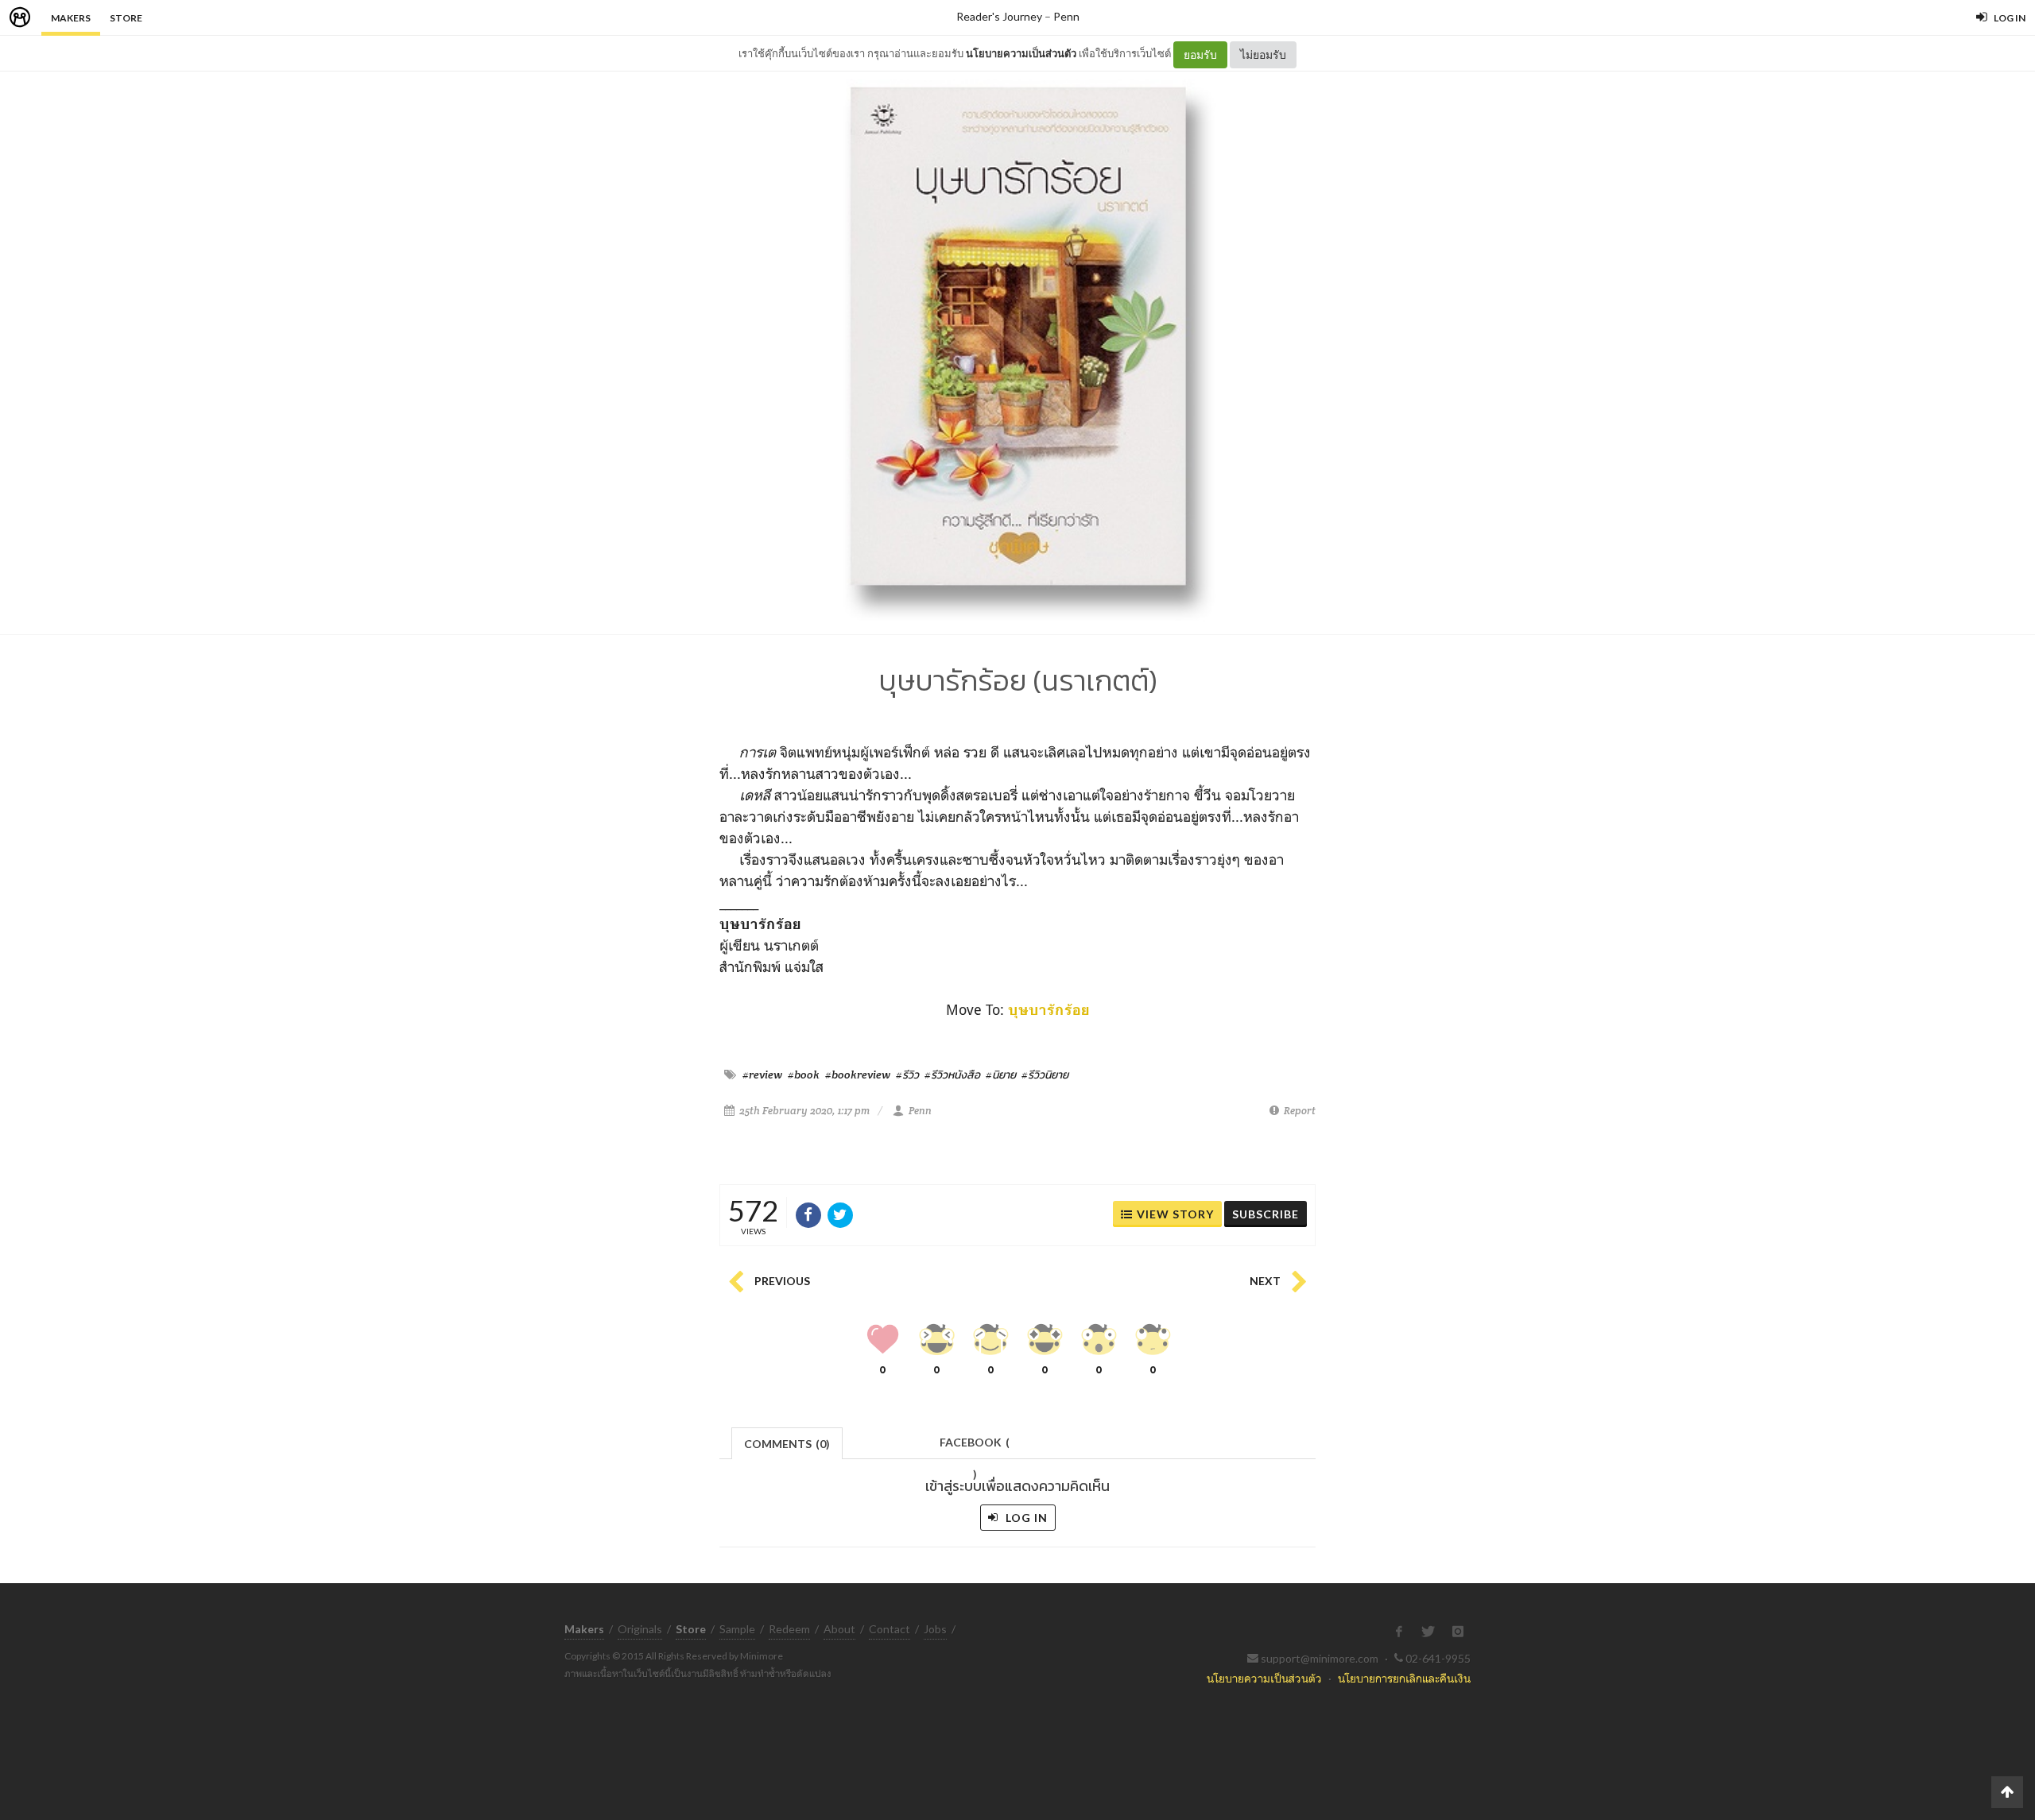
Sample (737, 1629)
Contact (890, 1629)
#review (762, 1075)
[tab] (787, 1442)
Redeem (789, 1629)
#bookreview (858, 1075)
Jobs (935, 1629)
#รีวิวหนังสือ (952, 1075)
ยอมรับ (1200, 54)
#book (804, 1075)
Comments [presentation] (787, 1444)
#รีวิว (907, 1075)
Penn (1066, 16)
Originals (640, 1629)
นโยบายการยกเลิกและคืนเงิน (1404, 1678)
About (839, 1629)
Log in (1025, 1518)
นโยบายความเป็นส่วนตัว (1021, 53)
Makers (71, 18)
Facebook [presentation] (975, 1447)
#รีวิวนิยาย (1045, 1075)
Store (126, 18)
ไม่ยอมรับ (1263, 54)
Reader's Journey (999, 16)
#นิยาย (1001, 1075)
